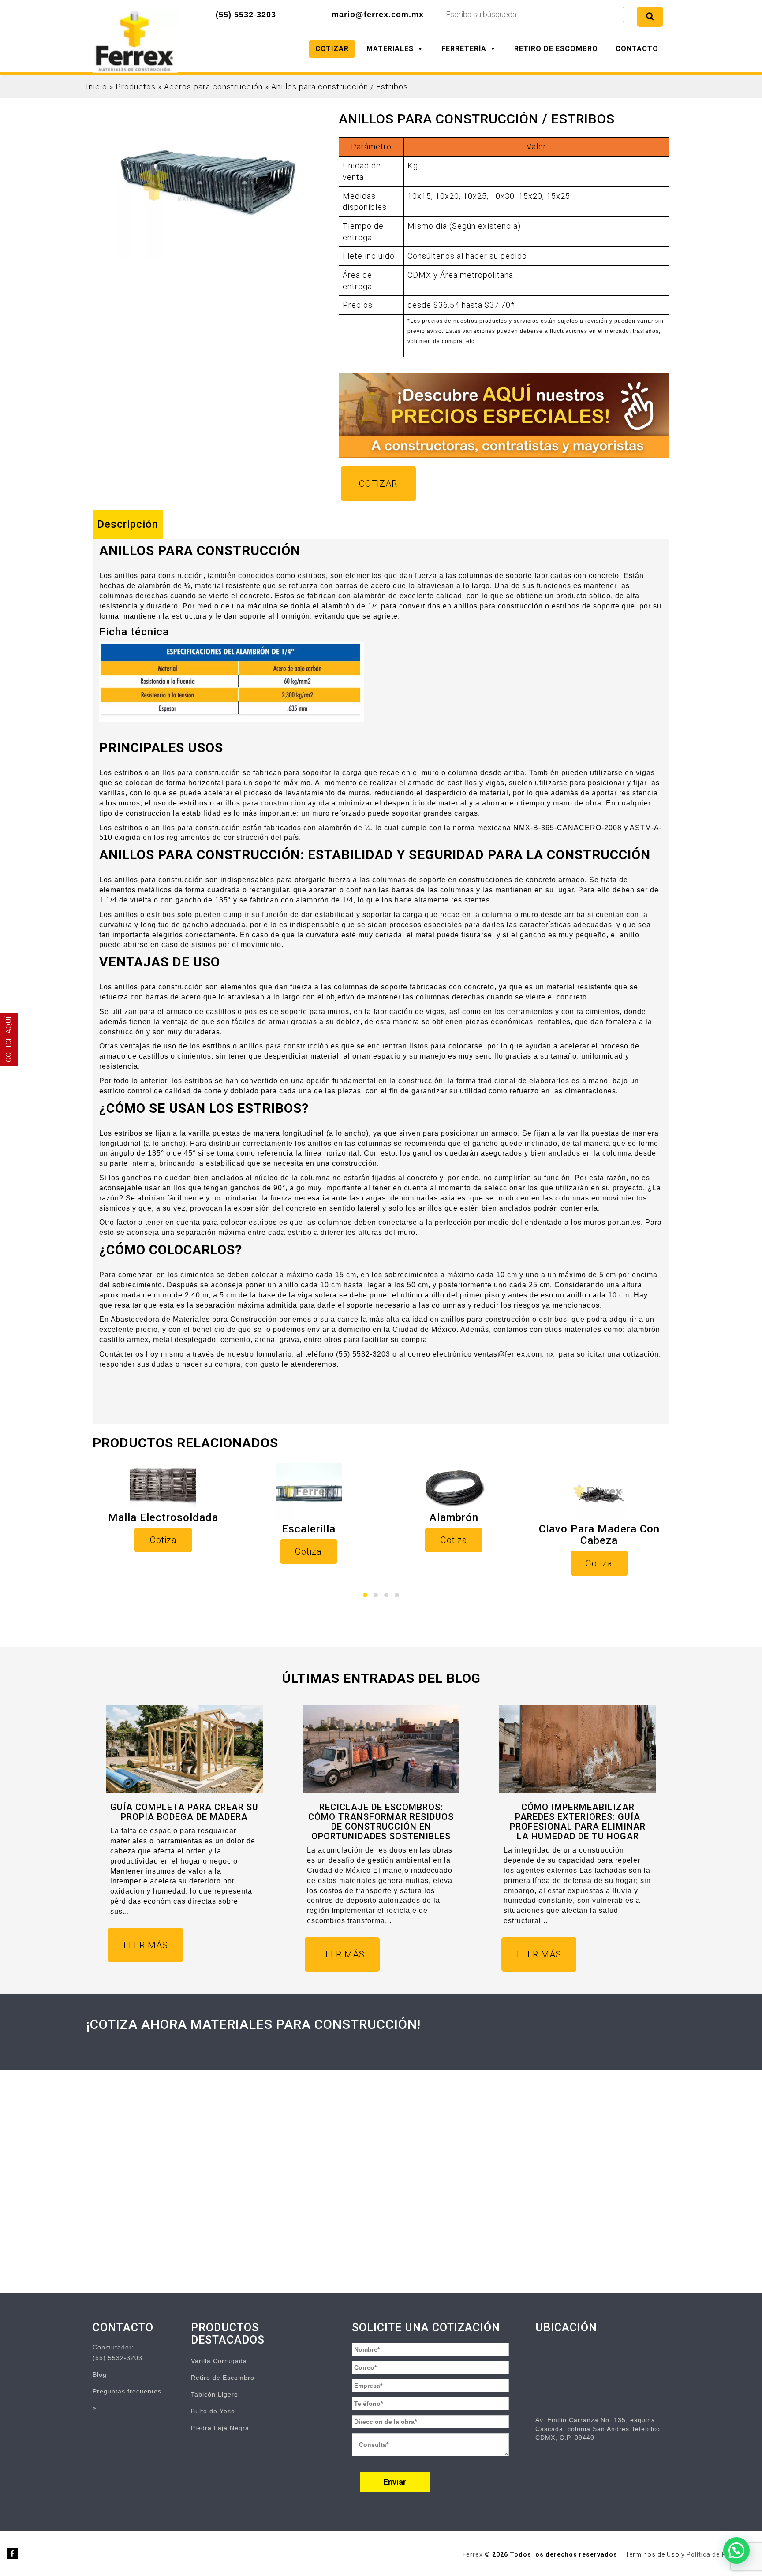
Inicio (97, 87)
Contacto (637, 49)
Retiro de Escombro (556, 49)
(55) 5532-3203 (246, 15)
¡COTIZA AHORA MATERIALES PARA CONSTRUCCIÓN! (253, 2024)
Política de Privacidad (721, 2554)
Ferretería (464, 49)
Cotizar (332, 49)
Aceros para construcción (213, 87)
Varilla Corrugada (219, 2361)
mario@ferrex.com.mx (378, 15)
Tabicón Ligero (215, 2394)
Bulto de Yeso (213, 2411)
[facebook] (12, 2554)
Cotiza (163, 1540)
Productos (136, 87)
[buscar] (650, 17)
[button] (365, 1595)
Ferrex (474, 2554)
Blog (100, 2375)
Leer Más (146, 1945)
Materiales (390, 49)
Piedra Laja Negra (220, 2428)
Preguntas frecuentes (127, 2391)
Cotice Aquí (9, 1039)
